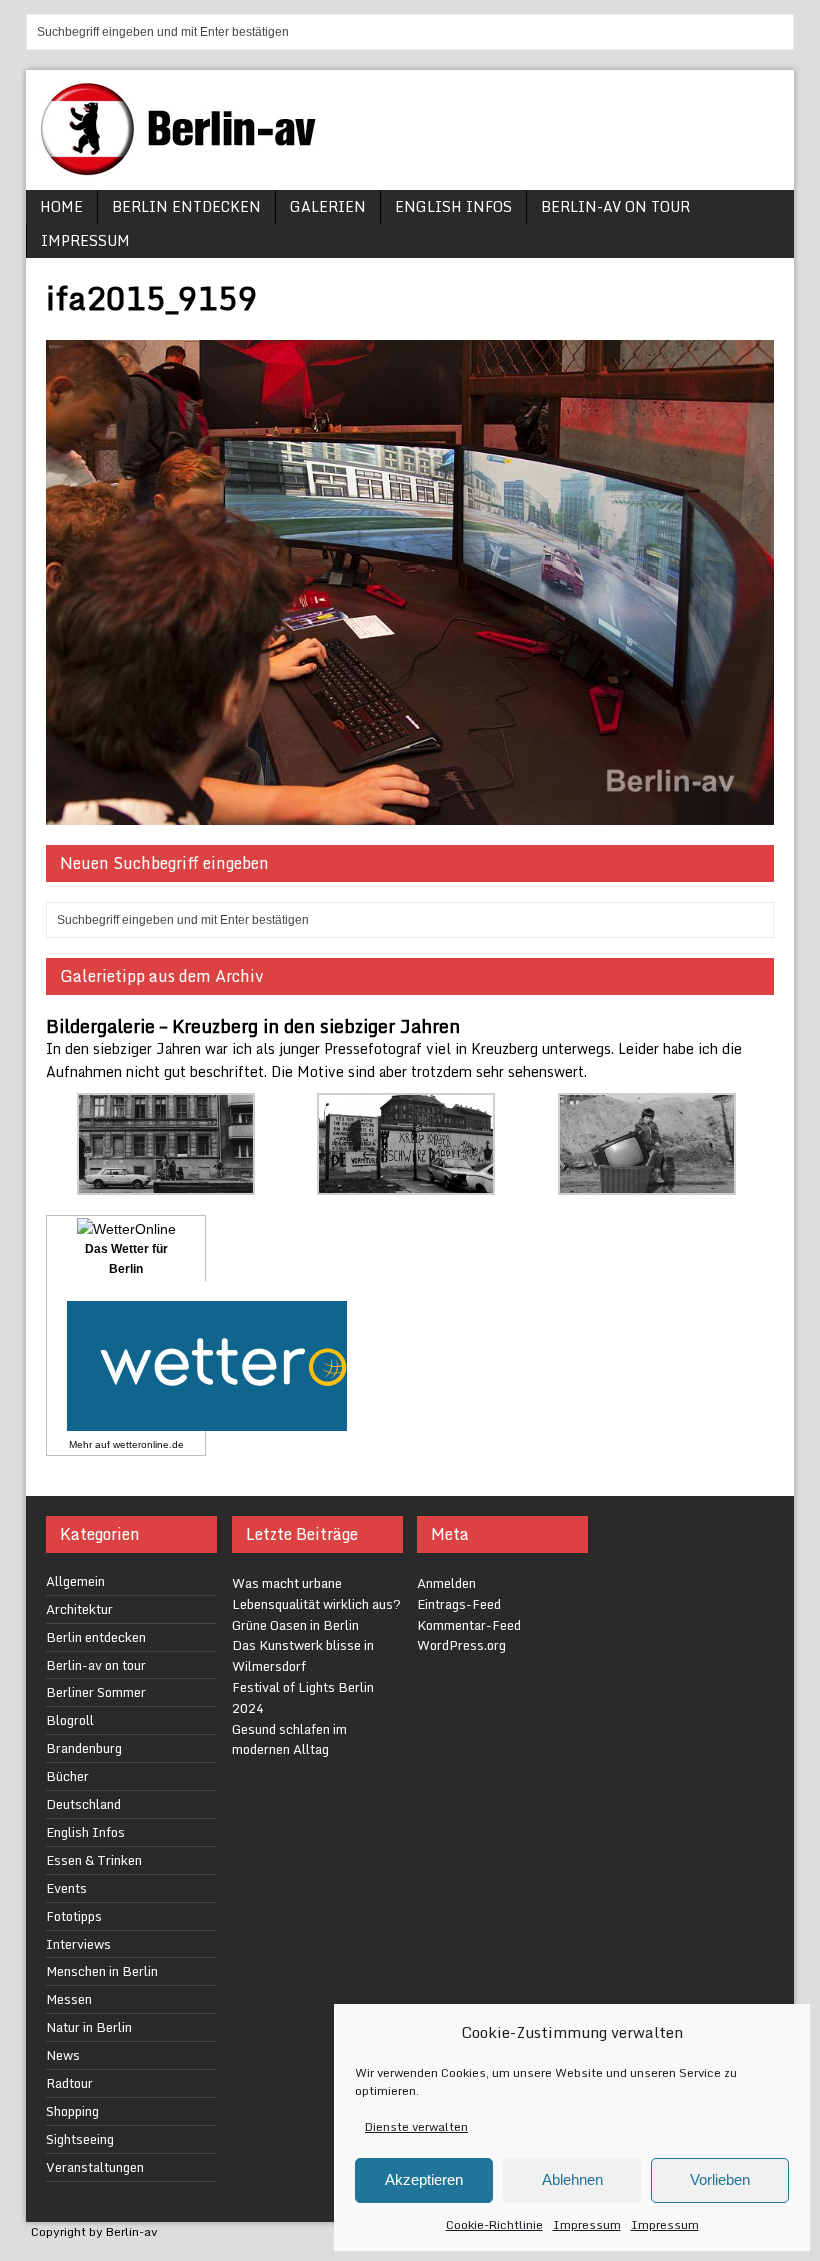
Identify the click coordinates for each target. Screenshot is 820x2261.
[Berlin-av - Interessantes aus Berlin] (186, 168)
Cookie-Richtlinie (494, 2224)
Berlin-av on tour (615, 206)
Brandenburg (84, 1748)
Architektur (79, 1609)
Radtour (69, 2083)
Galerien (328, 206)
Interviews (78, 1944)
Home (61, 206)
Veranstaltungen (95, 2167)
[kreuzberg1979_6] (406, 1183)
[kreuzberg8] (166, 1183)
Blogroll (70, 1720)
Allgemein (75, 1581)
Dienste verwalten (416, 2126)
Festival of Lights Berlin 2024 (303, 1697)
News (63, 2055)
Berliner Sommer (96, 1692)
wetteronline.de (148, 1444)
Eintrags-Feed (459, 1604)
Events (66, 1888)
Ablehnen (572, 2179)
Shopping (72, 2111)
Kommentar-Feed (469, 1625)
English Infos (453, 206)
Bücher (67, 1776)
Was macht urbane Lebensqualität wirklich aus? (316, 1593)
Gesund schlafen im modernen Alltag (289, 1739)
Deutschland (83, 1804)
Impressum (587, 2224)
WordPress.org (461, 1645)
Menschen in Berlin (102, 1971)
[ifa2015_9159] (410, 813)
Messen (69, 1999)
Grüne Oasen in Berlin (295, 1625)
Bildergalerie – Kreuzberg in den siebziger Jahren (253, 1026)
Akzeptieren (424, 2179)
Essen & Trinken (94, 1860)
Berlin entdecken (186, 206)
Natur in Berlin (89, 2027)
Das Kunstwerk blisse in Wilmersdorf (303, 1655)
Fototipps (74, 1916)
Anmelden (446, 1583)
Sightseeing (80, 2139)
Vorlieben (720, 2179)
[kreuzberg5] (647, 1183)
